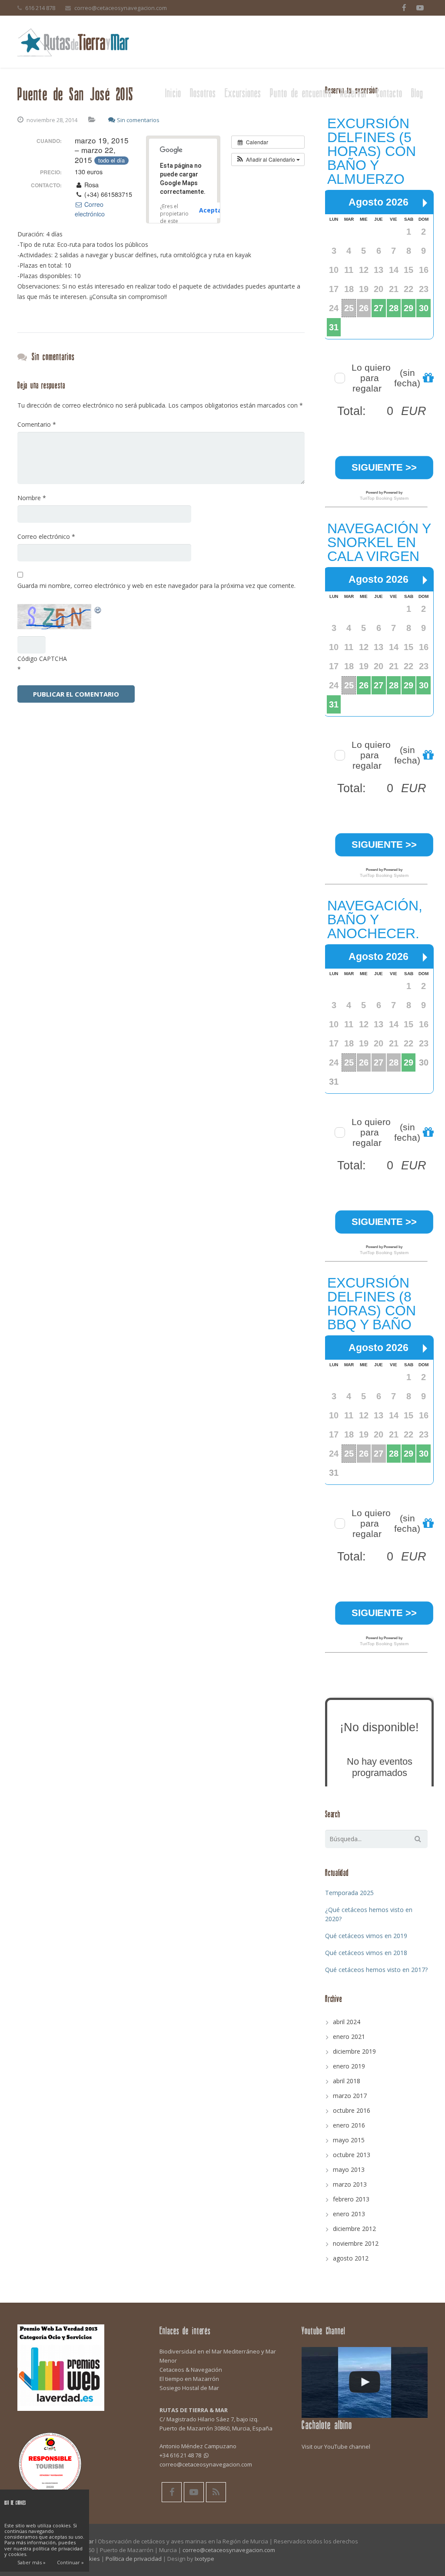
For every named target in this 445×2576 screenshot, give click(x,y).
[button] (268, 159)
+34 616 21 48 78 (180, 2455)
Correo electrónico (90, 209)
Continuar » (70, 2562)
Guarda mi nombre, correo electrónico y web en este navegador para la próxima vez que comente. (156, 586)
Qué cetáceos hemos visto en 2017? (376, 1970)
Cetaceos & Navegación (191, 2370)
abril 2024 (347, 2022)
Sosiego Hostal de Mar (189, 2388)
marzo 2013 (350, 2184)
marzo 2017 (350, 2096)
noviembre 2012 (356, 2243)
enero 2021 (349, 2037)
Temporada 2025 (349, 1893)
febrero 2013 (351, 2199)
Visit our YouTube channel (336, 2447)
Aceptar (212, 210)
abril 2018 (347, 2081)
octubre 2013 (352, 2155)
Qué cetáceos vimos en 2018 (366, 1953)
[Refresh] (98, 609)
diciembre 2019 (354, 2051)
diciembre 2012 (354, 2229)
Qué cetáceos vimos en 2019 (366, 1936)
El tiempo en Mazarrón (189, 2379)
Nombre (32, 498)
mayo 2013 (349, 2169)
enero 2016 (349, 2125)
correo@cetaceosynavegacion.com (121, 8)
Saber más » (32, 2562)
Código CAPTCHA (42, 659)
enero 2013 (349, 2214)
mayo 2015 (349, 2140)
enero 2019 (349, 2066)
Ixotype (204, 2559)
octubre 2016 (352, 2110)
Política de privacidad (134, 2559)
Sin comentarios (138, 120)
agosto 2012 (351, 2258)
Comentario (37, 424)
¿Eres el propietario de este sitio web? (174, 217)
